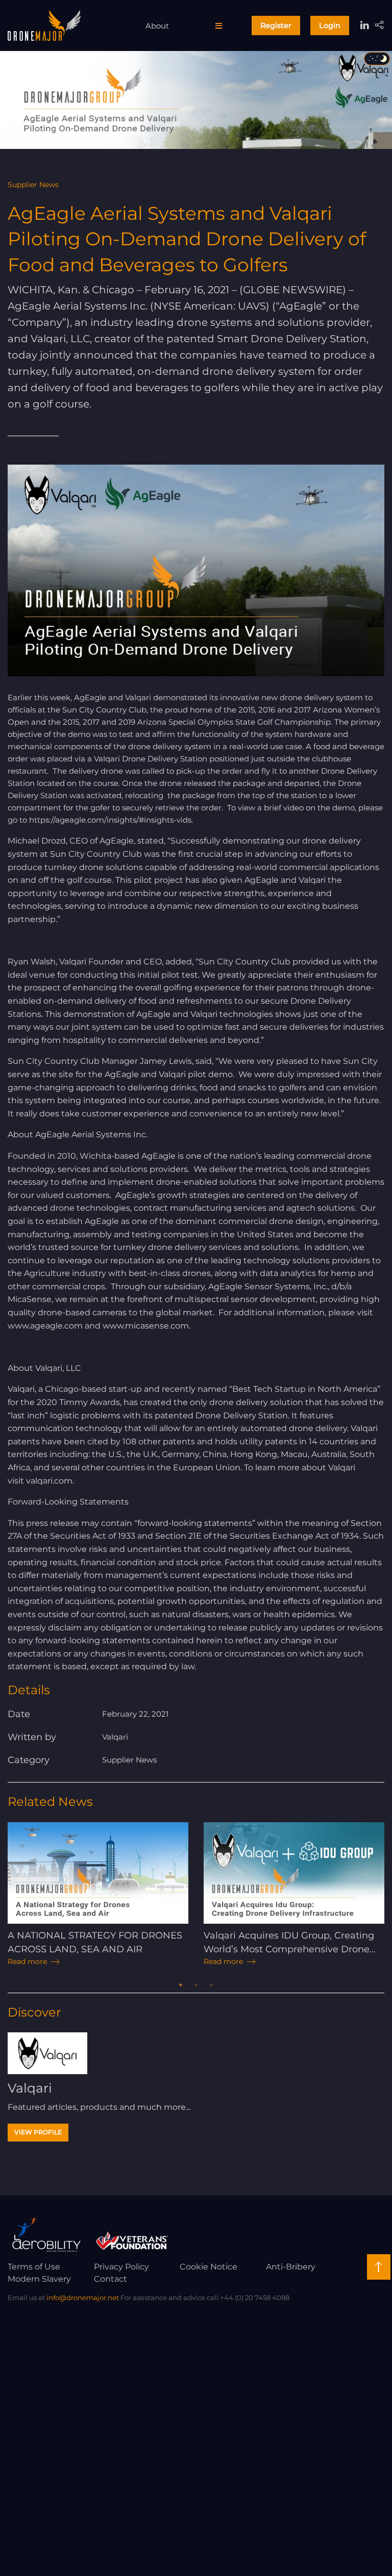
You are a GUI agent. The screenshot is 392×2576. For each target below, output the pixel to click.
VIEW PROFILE (38, 2132)
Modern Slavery (39, 2279)
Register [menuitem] (276, 25)
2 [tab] (196, 1985)
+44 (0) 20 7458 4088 (255, 2298)
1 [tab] (181, 1985)
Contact (111, 2279)
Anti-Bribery (291, 2267)
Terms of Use (34, 2267)
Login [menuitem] (330, 25)
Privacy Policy (121, 2267)
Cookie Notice (209, 2267)
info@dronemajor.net (83, 2298)
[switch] (377, 59)
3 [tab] (211, 1985)
